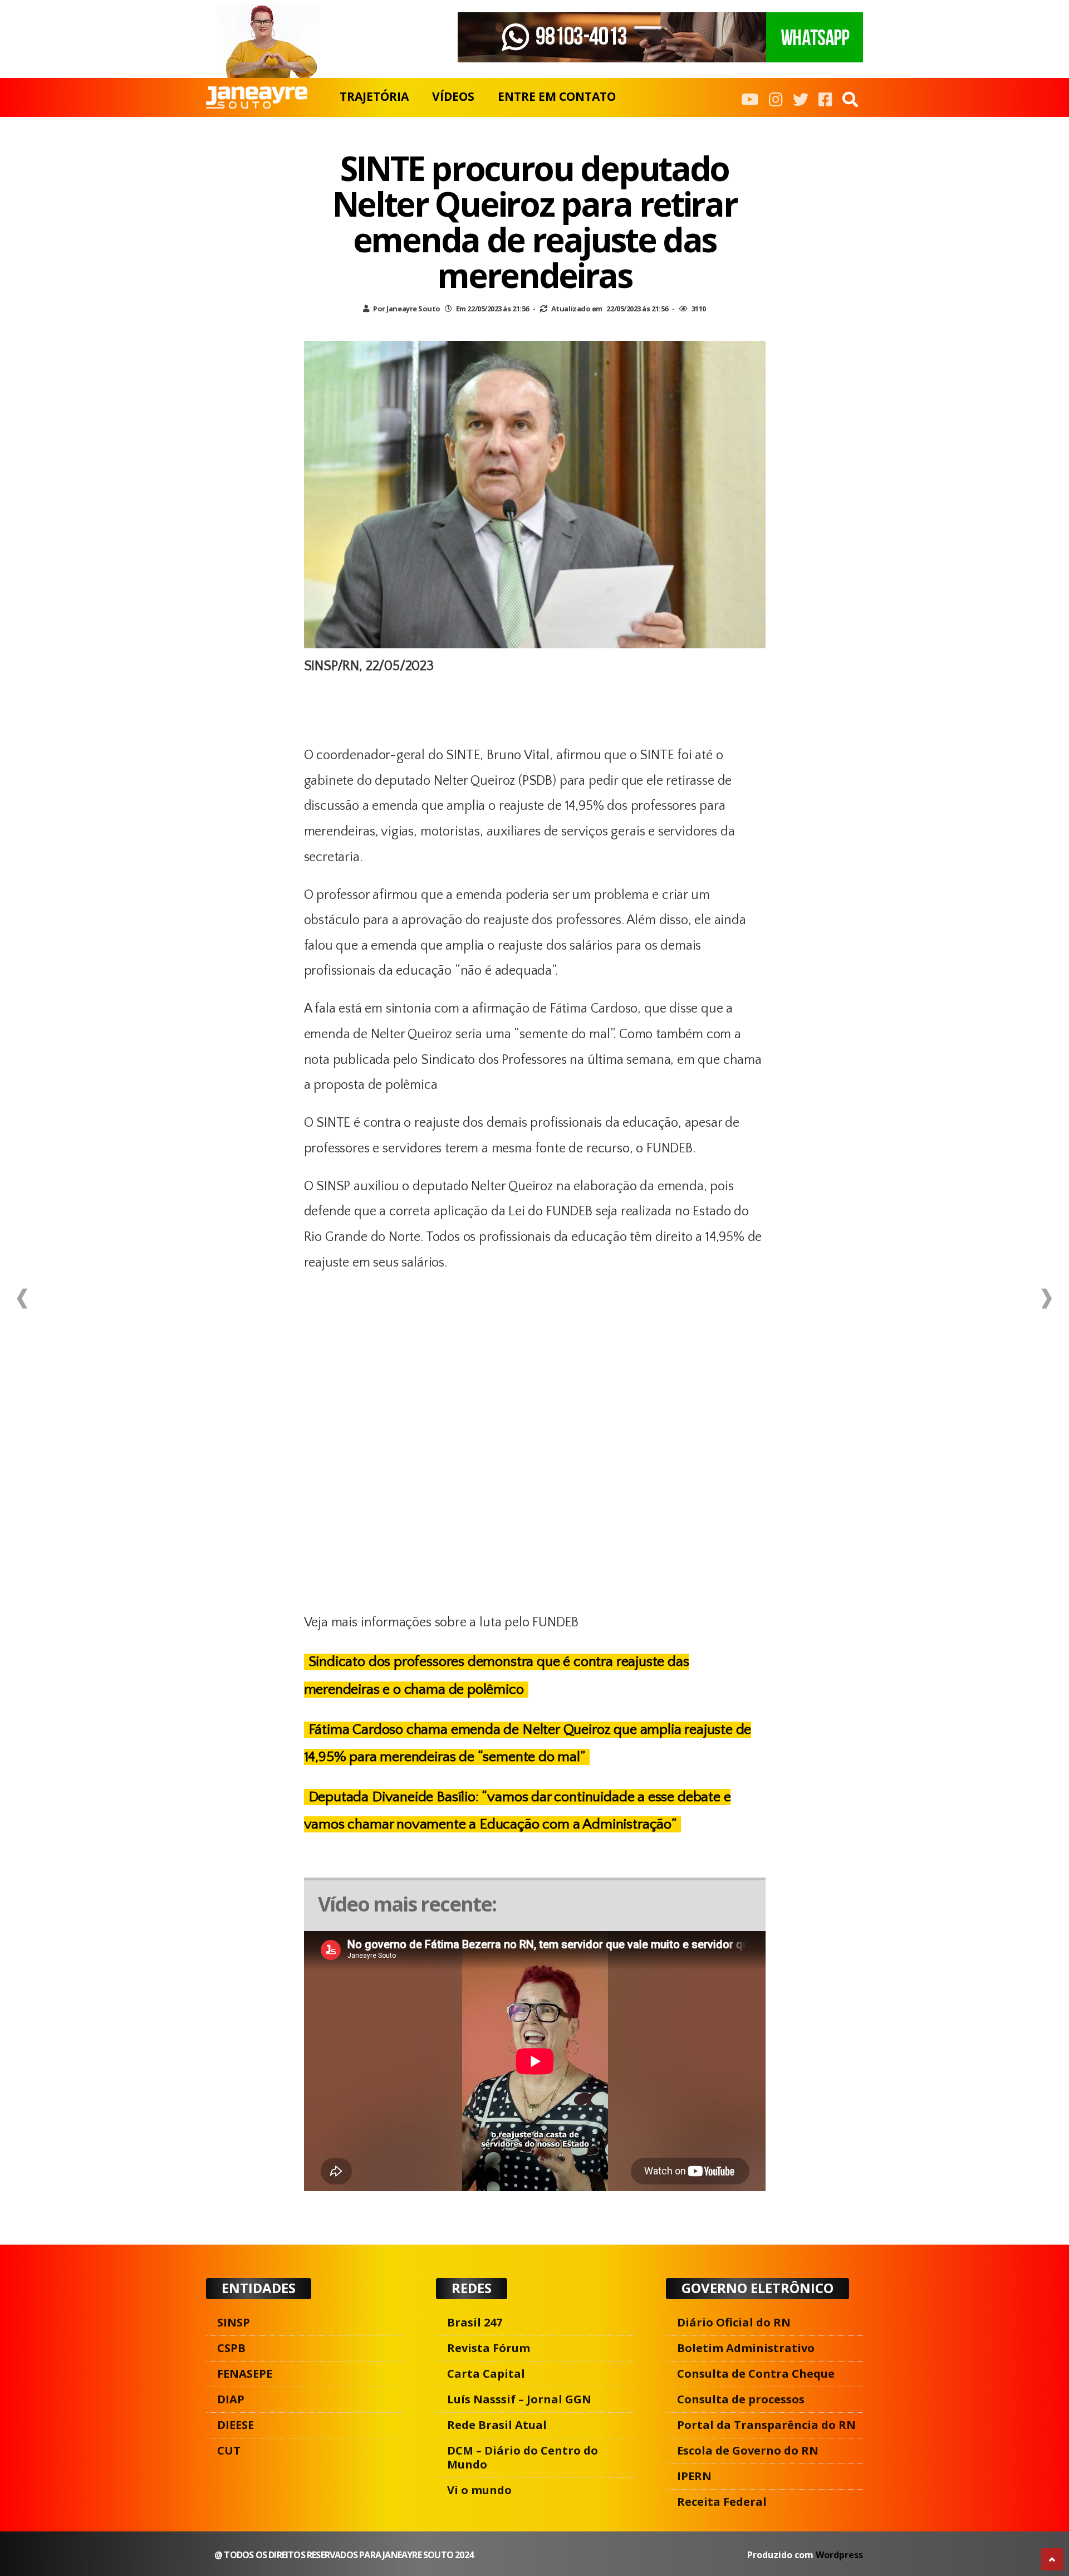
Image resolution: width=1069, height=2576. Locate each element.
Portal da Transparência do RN (766, 2425)
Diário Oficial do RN (734, 2322)
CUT (229, 2450)
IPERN (694, 2476)
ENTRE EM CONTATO (557, 96)
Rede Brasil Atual (497, 2425)
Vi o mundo (479, 2490)
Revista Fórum (489, 2348)
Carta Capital (486, 2374)
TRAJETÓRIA (374, 96)
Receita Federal (722, 2502)
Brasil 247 (475, 2322)
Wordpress (839, 2555)
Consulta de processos (741, 2399)
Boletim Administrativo (746, 2348)
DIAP (231, 2399)
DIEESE (236, 2425)
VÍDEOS (453, 96)
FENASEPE (245, 2374)
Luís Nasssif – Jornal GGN (519, 2399)
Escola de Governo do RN (748, 2450)
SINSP (234, 2322)
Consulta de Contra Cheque (756, 2374)
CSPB (231, 2348)
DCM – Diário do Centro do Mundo (523, 2457)
